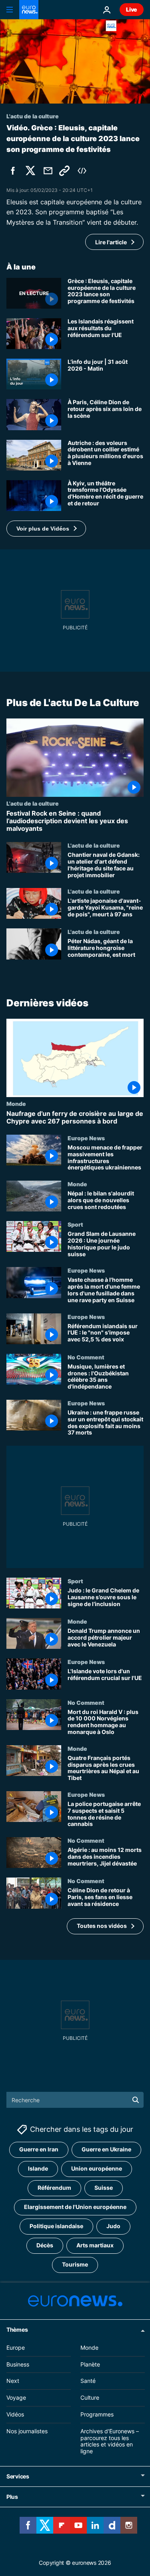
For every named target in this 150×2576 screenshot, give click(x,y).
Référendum (54, 2188)
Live (132, 9)
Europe (16, 2348)
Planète (90, 2364)
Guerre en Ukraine (106, 2149)
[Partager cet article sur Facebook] (13, 171)
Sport (75, 1225)
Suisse (104, 2188)
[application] (75, 61)
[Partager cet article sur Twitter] (30, 171)
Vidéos (15, 2414)
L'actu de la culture (33, 803)
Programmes (97, 2414)
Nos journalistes (27, 2431)
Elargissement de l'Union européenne (75, 2207)
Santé (88, 2381)
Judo (113, 2226)
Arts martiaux (95, 2245)
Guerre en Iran (39, 2149)
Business (18, 2364)
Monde (16, 1103)
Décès (45, 2245)
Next (13, 2381)
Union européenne (97, 2168)
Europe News (86, 1138)
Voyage (16, 2397)
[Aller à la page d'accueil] (29, 10)
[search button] (136, 2100)
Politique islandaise (56, 2226)
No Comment (86, 1357)
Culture (90, 2397)
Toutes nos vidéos (102, 1926)
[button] (46, 529)
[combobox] (75, 2100)
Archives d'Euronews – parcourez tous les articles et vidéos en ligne (110, 2441)
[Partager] (48, 171)
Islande (38, 2168)
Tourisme (75, 2264)
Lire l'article (111, 242)
